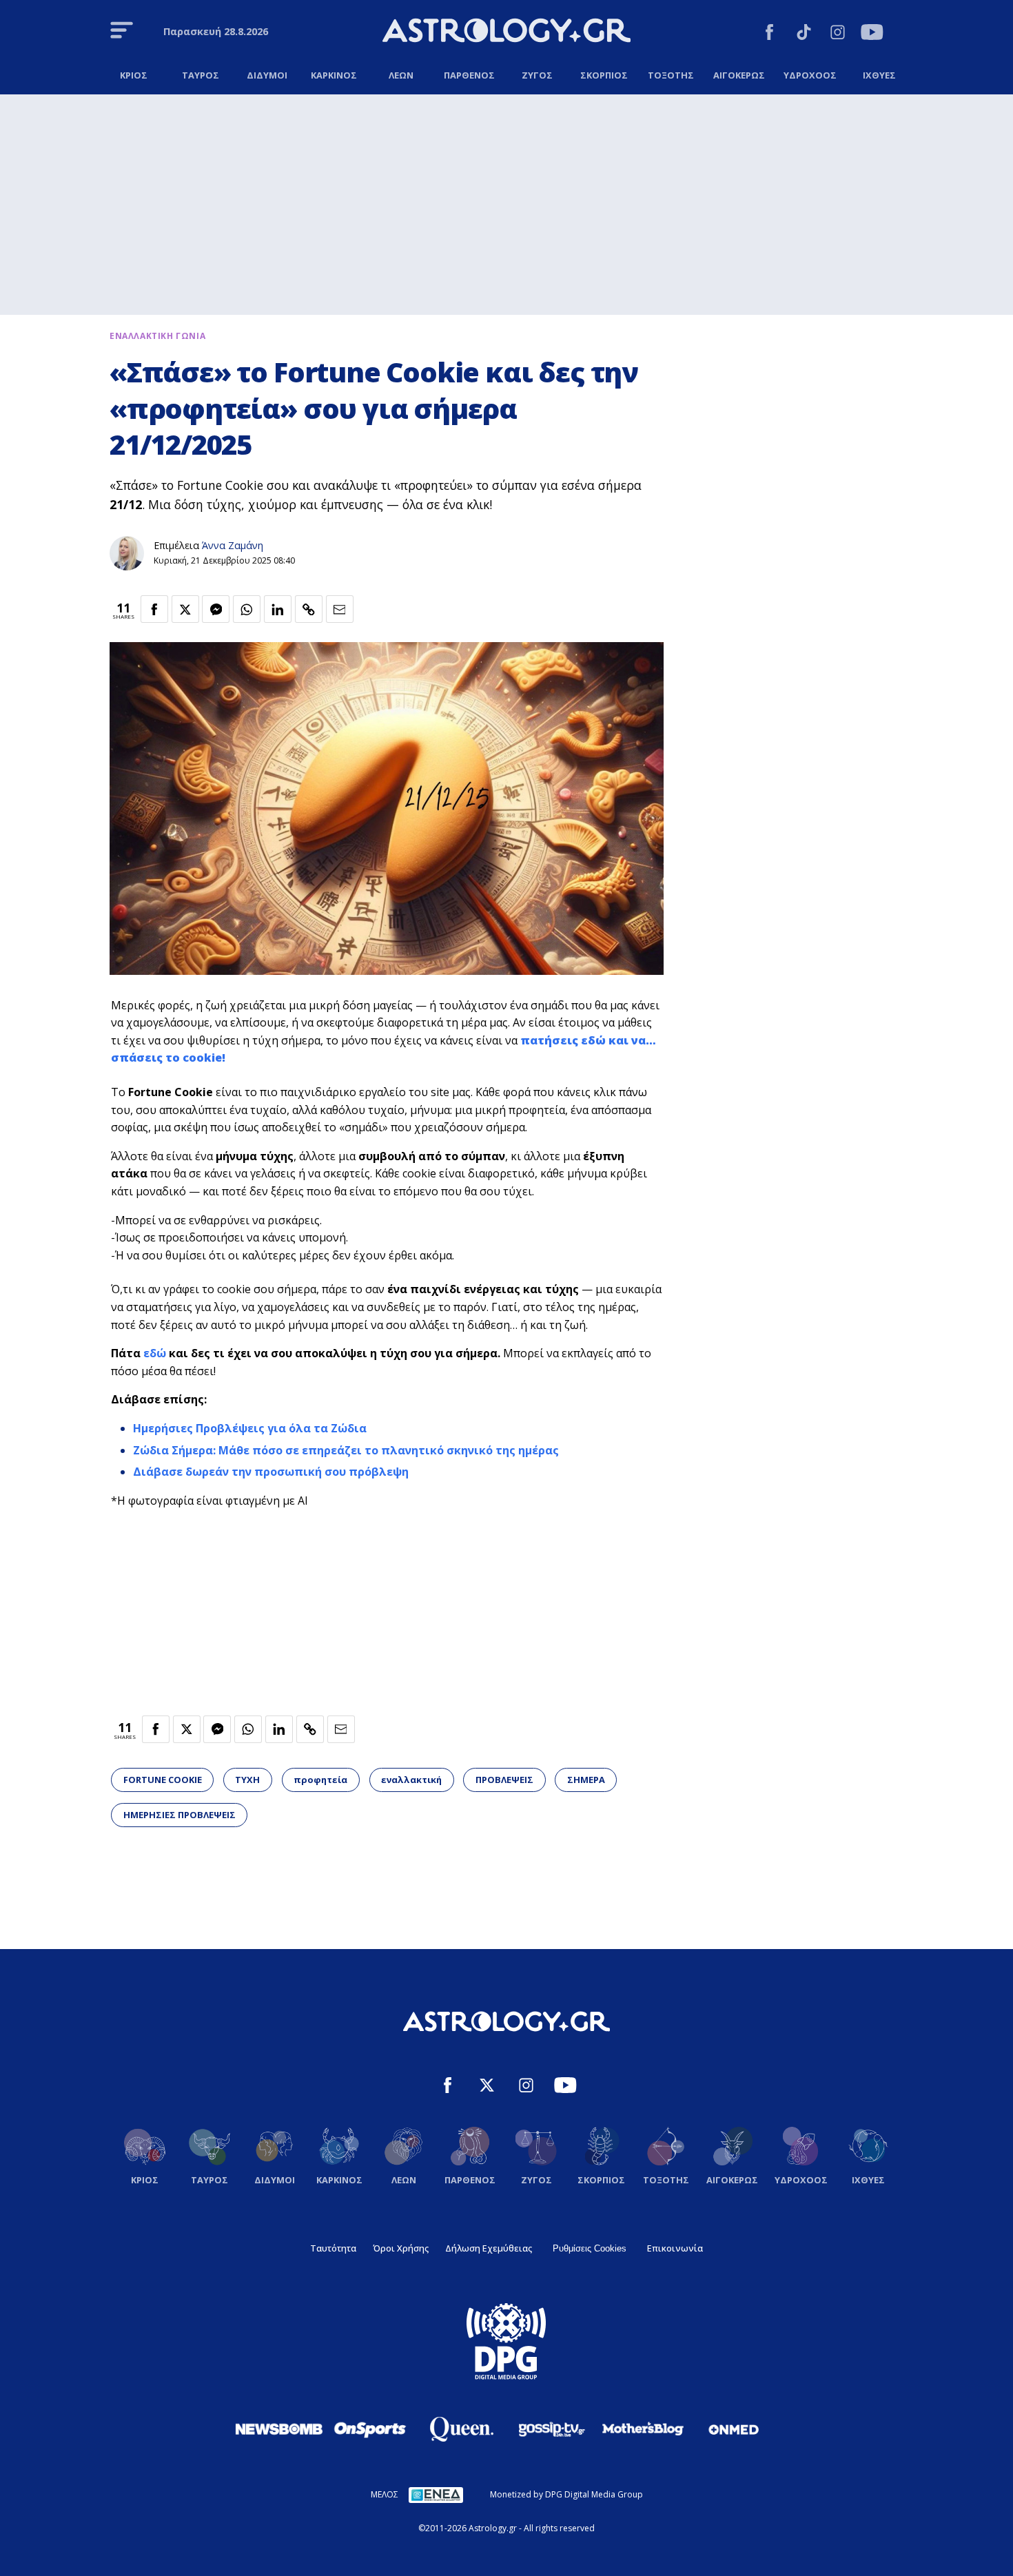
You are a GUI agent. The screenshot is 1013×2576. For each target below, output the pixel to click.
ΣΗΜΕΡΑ (586, 1780)
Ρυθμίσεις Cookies (590, 2248)
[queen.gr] (461, 2429)
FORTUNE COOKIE (163, 1780)
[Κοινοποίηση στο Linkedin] (278, 609)
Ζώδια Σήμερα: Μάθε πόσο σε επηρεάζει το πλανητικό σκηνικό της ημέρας (346, 1450)
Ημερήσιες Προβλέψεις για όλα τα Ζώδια (250, 1428)
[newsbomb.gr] (279, 2429)
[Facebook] (769, 34)
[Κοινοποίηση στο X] (185, 609)
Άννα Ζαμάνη (233, 545)
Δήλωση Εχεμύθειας (489, 2248)
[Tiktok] (804, 34)
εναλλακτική (411, 1780)
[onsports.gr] (370, 2429)
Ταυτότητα (333, 2248)
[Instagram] (838, 34)
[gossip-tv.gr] (552, 2429)
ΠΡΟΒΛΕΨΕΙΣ (504, 1780)
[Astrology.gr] (506, 32)
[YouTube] (872, 34)
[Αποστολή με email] (340, 609)
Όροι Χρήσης (401, 2248)
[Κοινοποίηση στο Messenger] (216, 609)
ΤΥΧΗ (247, 1780)
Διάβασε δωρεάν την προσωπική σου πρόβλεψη (271, 1472)
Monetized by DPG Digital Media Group (566, 2494)
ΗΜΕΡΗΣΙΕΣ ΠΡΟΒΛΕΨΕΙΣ (180, 1815)
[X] (487, 2087)
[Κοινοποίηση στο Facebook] (154, 609)
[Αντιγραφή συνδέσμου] (309, 609)
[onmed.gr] (734, 2429)
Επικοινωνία (675, 2248)
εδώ (155, 1353)
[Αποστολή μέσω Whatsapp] (247, 609)
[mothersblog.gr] (643, 2429)
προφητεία (320, 1780)
